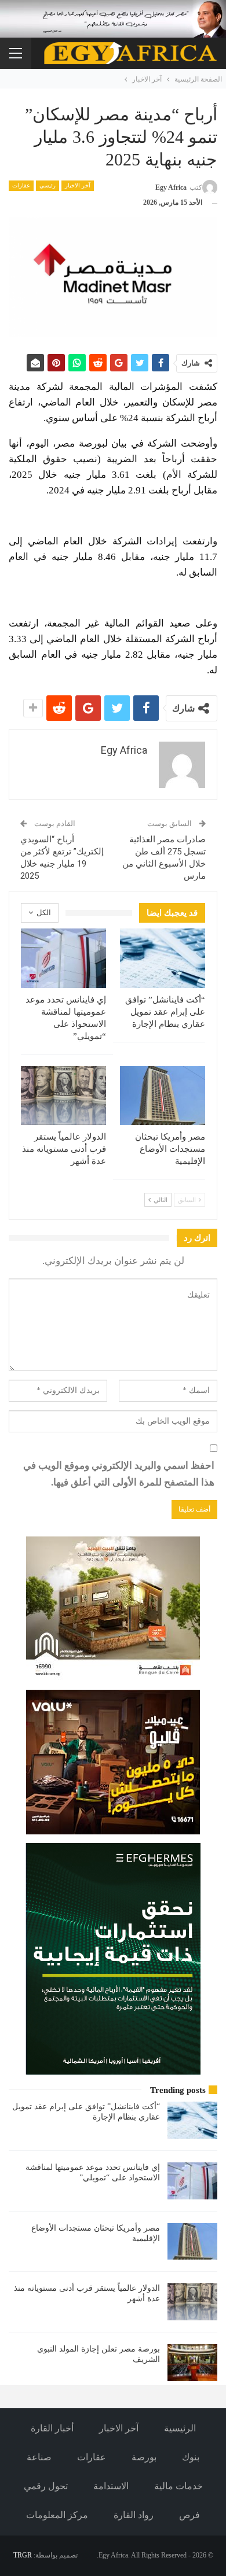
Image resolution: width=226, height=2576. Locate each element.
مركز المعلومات (57, 2515)
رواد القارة (134, 2515)
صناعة (39, 2457)
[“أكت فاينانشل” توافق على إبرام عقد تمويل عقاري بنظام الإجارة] (163, 958)
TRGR (23, 2555)
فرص (189, 2515)
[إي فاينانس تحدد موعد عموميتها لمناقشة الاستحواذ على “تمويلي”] (63, 958)
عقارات (21, 185)
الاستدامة (111, 2486)
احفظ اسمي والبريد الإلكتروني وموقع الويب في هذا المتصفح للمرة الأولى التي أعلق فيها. (119, 1474)
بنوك (191, 2457)
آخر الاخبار (78, 185)
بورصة (144, 2457)
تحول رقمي (46, 2486)
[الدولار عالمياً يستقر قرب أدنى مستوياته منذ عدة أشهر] (63, 1096)
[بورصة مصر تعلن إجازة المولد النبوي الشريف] (192, 2363)
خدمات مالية (178, 2486)
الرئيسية (180, 2428)
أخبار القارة (52, 2428)
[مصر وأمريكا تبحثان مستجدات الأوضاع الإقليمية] (163, 1096)
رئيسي (48, 185)
